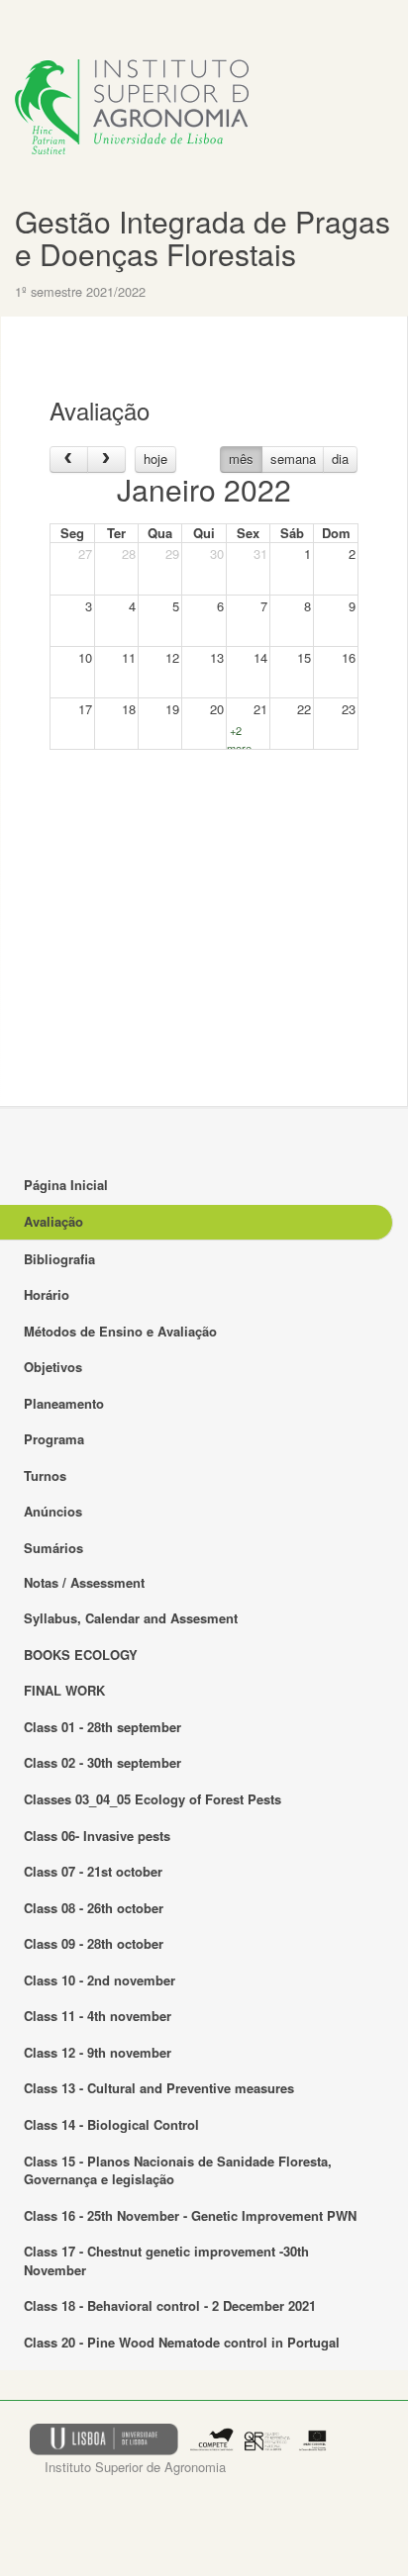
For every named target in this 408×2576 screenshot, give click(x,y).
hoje (155, 459)
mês (241, 459)
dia (340, 459)
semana (293, 459)
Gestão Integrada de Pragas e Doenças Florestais (203, 237)
